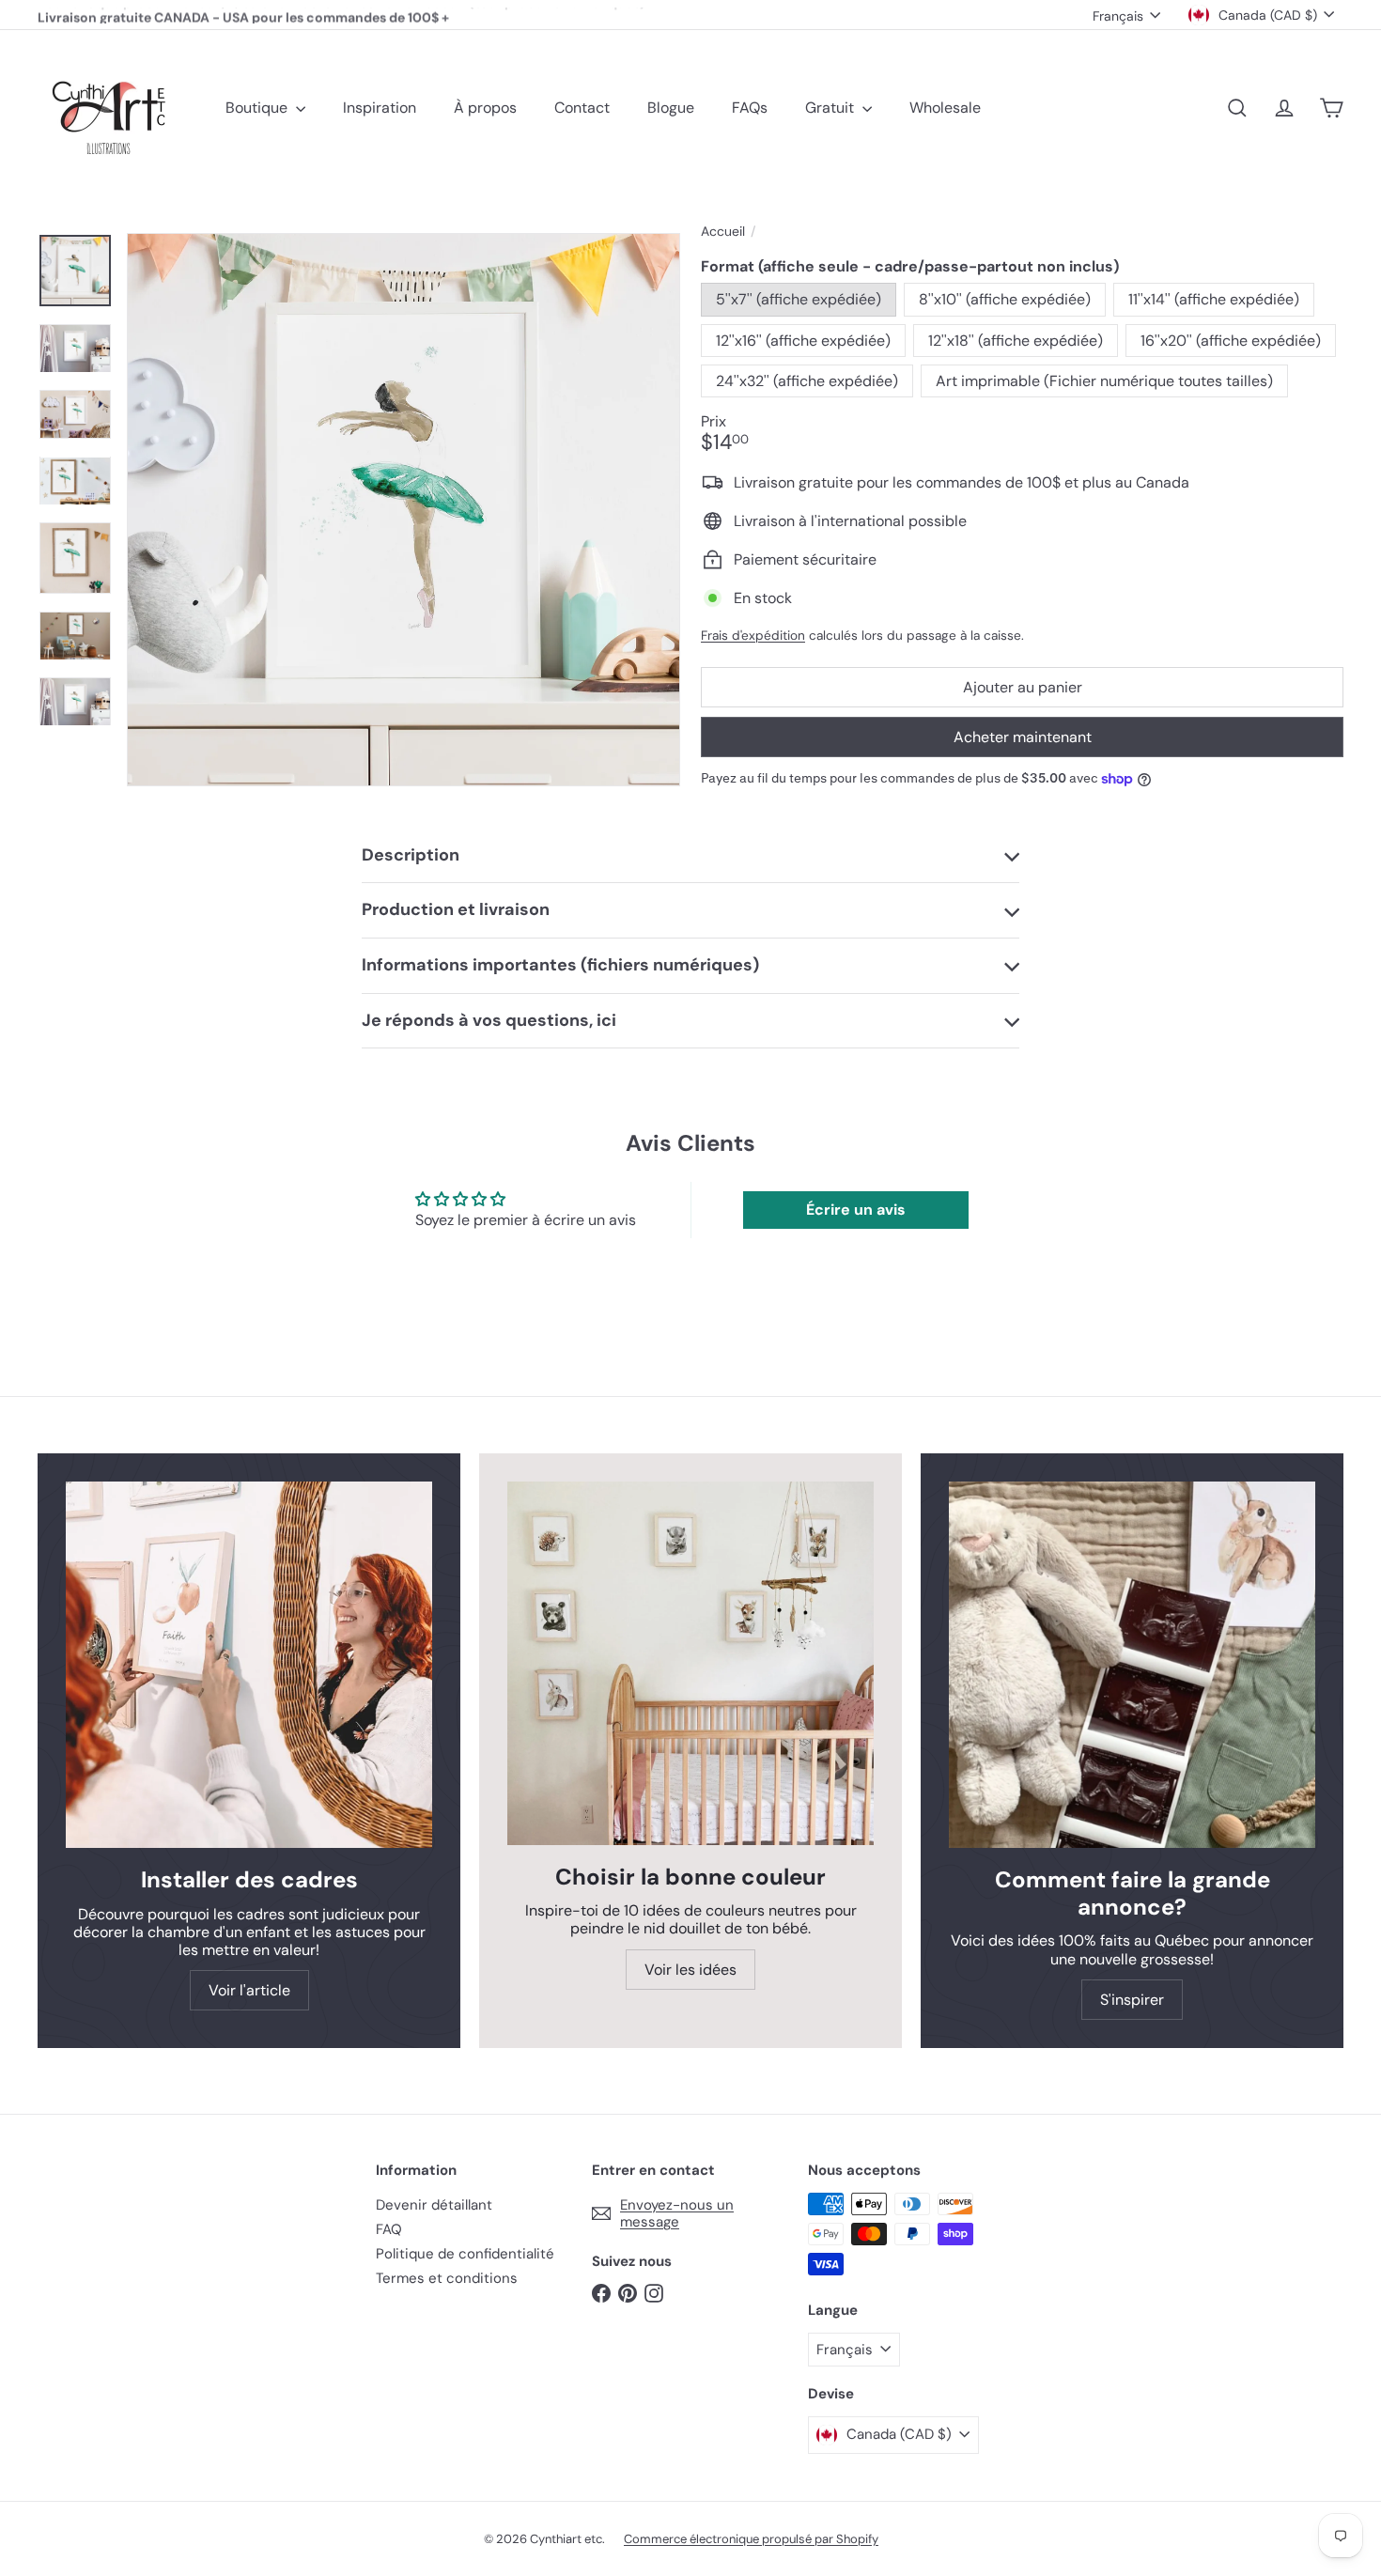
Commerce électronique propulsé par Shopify (751, 2539)
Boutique (258, 108)
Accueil (723, 232)
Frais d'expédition (753, 636)
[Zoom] (403, 510)
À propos (485, 108)
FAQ (389, 2229)
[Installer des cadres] (249, 1665)
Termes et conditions (447, 2278)
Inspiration (380, 108)
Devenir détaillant (434, 2205)
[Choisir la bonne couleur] (690, 1663)
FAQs (750, 108)
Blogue (671, 108)
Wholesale (945, 108)
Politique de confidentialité (465, 2254)
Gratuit (831, 108)
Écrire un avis (856, 1210)
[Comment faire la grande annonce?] (1132, 1665)
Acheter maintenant (1023, 737)
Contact (582, 108)
